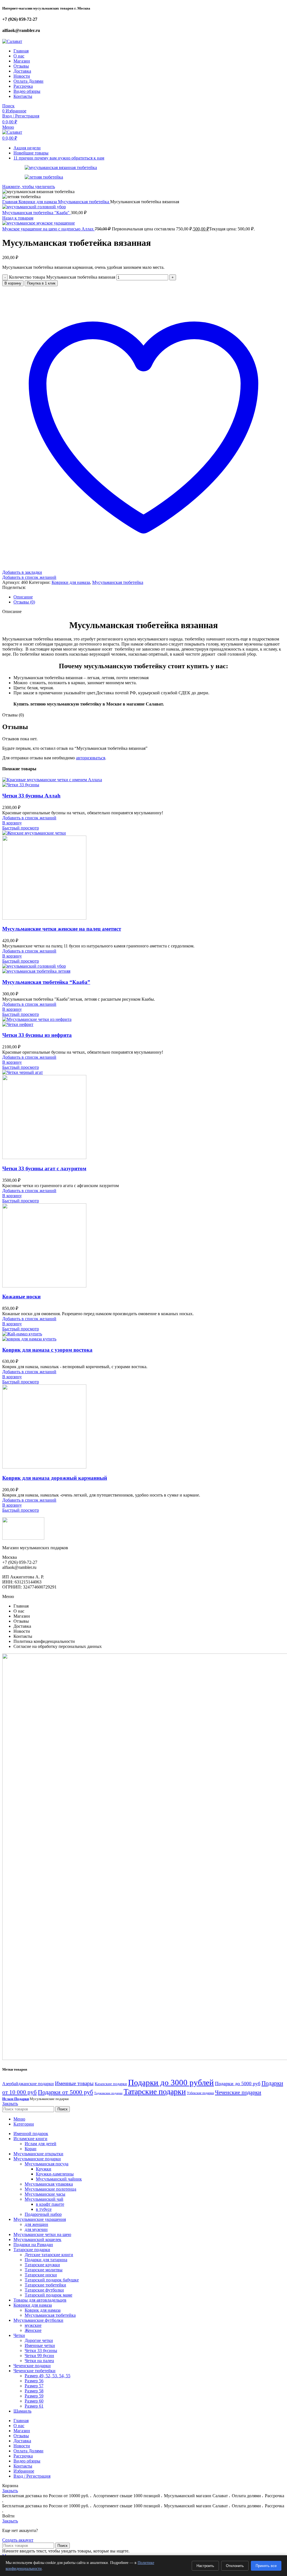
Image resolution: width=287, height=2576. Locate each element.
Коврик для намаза (43, 2310)
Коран (31, 2149)
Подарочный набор (43, 2214)
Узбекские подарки (200, 2093)
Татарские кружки (42, 2265)
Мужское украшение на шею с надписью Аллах (48, 229)
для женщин (36, 2224)
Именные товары (74, 2083)
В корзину (13, 283)
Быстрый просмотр (21, 828)
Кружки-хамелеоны (55, 2174)
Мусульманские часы (45, 2194)
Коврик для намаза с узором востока (47, 1350)
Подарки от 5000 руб (65, 2092)
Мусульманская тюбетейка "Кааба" (36, 213)
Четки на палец (39, 2361)
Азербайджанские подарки (28, 2084)
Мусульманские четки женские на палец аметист (62, 929)
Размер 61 (34, 2406)
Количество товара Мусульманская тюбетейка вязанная (62, 277)
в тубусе (44, 2209)
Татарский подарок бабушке (52, 2280)
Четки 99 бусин (39, 2356)
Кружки (44, 2169)
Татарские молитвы (44, 2270)
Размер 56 (34, 2381)
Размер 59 (34, 2396)
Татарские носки (41, 2275)
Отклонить (235, 2566)
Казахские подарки (111, 2084)
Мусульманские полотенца (50, 2189)
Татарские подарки (155, 2091)
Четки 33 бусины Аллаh (31, 796)
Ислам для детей (40, 2144)
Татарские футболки (44, 2290)
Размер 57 (34, 2386)
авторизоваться (91, 758)
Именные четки (40, 2345)
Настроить (205, 2566)
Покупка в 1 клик (41, 283)
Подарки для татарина (46, 2260)
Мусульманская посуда (47, 2164)
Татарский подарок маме (48, 2295)
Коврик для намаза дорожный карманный (55, 1478)
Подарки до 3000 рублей (171, 2082)
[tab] (149, 597)
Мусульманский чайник (59, 2179)
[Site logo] (12, 41)
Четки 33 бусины (41, 2350)
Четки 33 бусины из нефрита (37, 1035)
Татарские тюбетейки (45, 2285)
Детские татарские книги (49, 2255)
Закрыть (10, 2104)
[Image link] (23, 1538)
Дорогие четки (39, 2340)
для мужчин (36, 2229)
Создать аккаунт (18, 2540)
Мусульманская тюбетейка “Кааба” (46, 982)
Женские (33, 2330)
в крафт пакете (50, 2204)
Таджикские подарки (108, 2093)
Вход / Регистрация (32, 2476)
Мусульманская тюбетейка (84, 202)
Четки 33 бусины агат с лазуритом (44, 1168)
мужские (33, 2325)
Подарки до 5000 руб (238, 2084)
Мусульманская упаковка (49, 2184)
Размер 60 (34, 2401)
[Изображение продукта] (21, 785)
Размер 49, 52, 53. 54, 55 (48, 2376)
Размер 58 (34, 2391)
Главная (10, 202)
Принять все (266, 2566)
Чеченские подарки (238, 2092)
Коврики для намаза (38, 202)
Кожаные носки (21, 1297)
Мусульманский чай (44, 2199)
